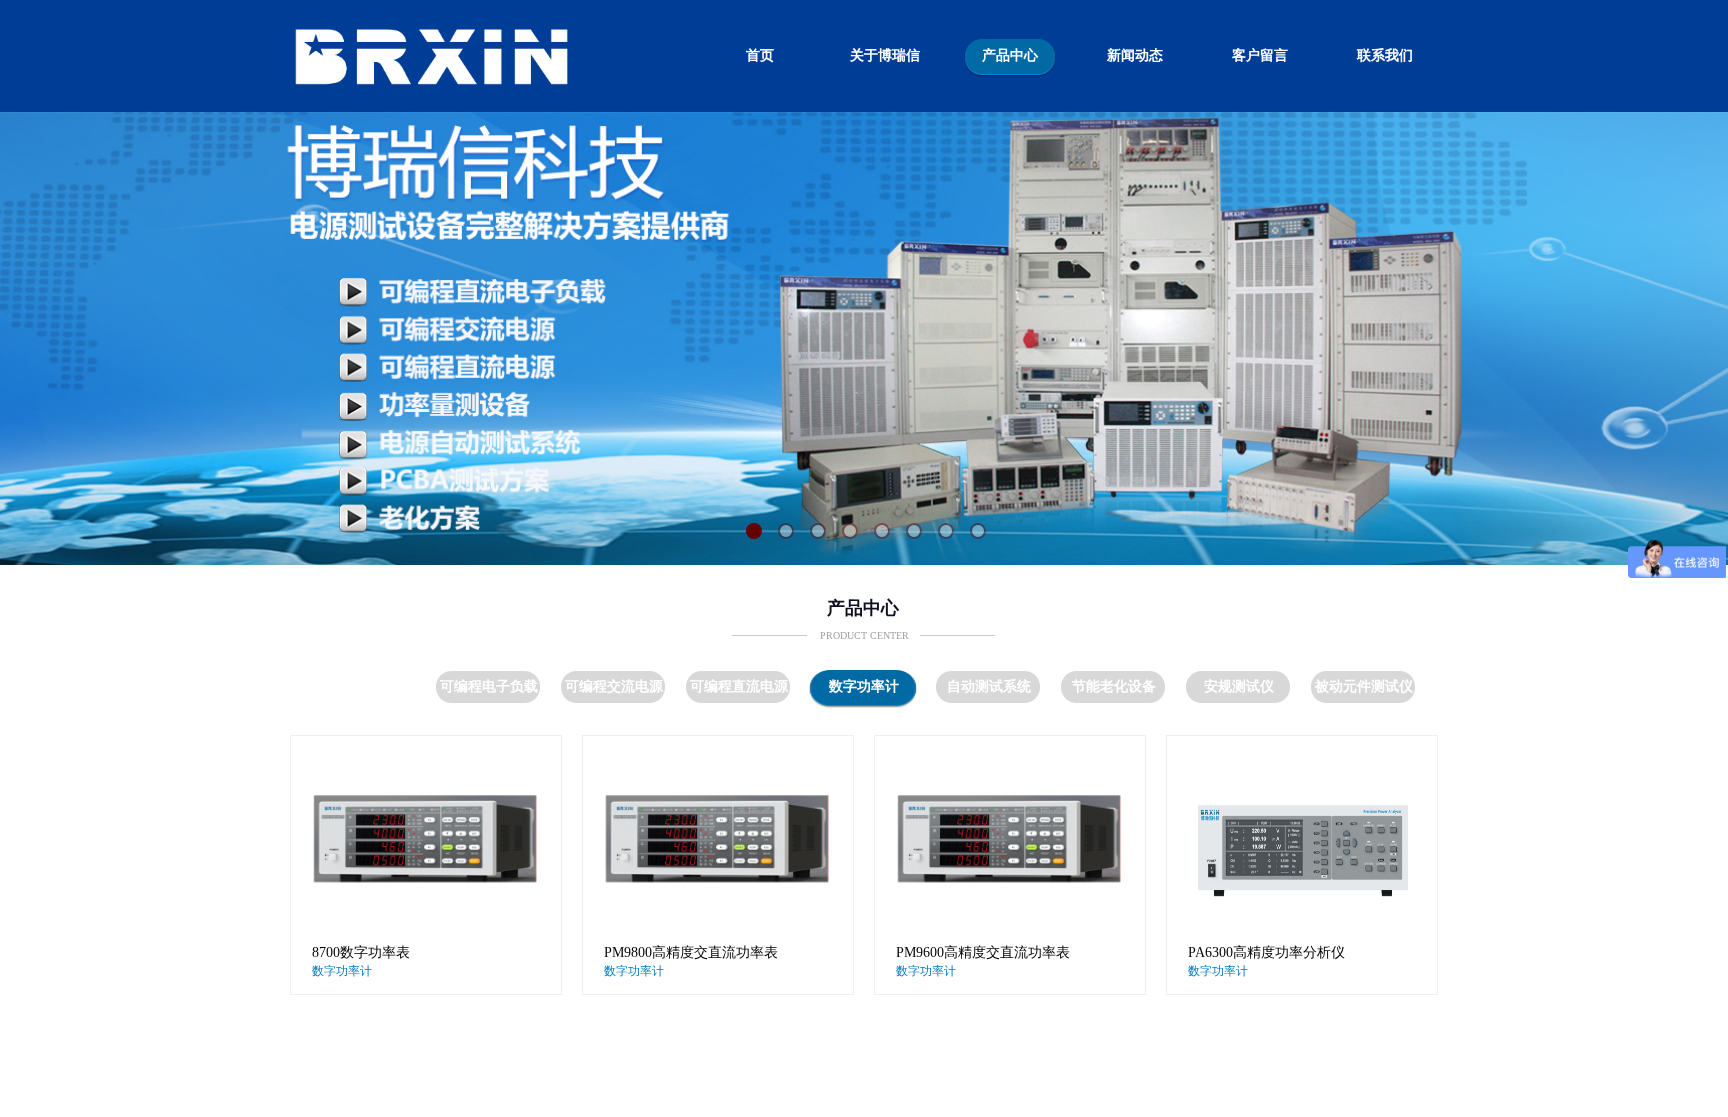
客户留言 (1260, 55)
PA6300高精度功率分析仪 (1266, 952)
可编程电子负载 (489, 686)
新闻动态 (1135, 55)
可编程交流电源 (614, 686)
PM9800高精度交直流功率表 (691, 952)
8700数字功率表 (361, 952)
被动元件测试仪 (1364, 686)
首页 (760, 55)
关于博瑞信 (885, 55)
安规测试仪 (1239, 686)
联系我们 (1385, 55)
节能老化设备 (1114, 686)
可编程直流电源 (739, 686)
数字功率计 (864, 686)
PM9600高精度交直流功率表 (983, 952)
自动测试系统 (989, 686)
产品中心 (1010, 55)
